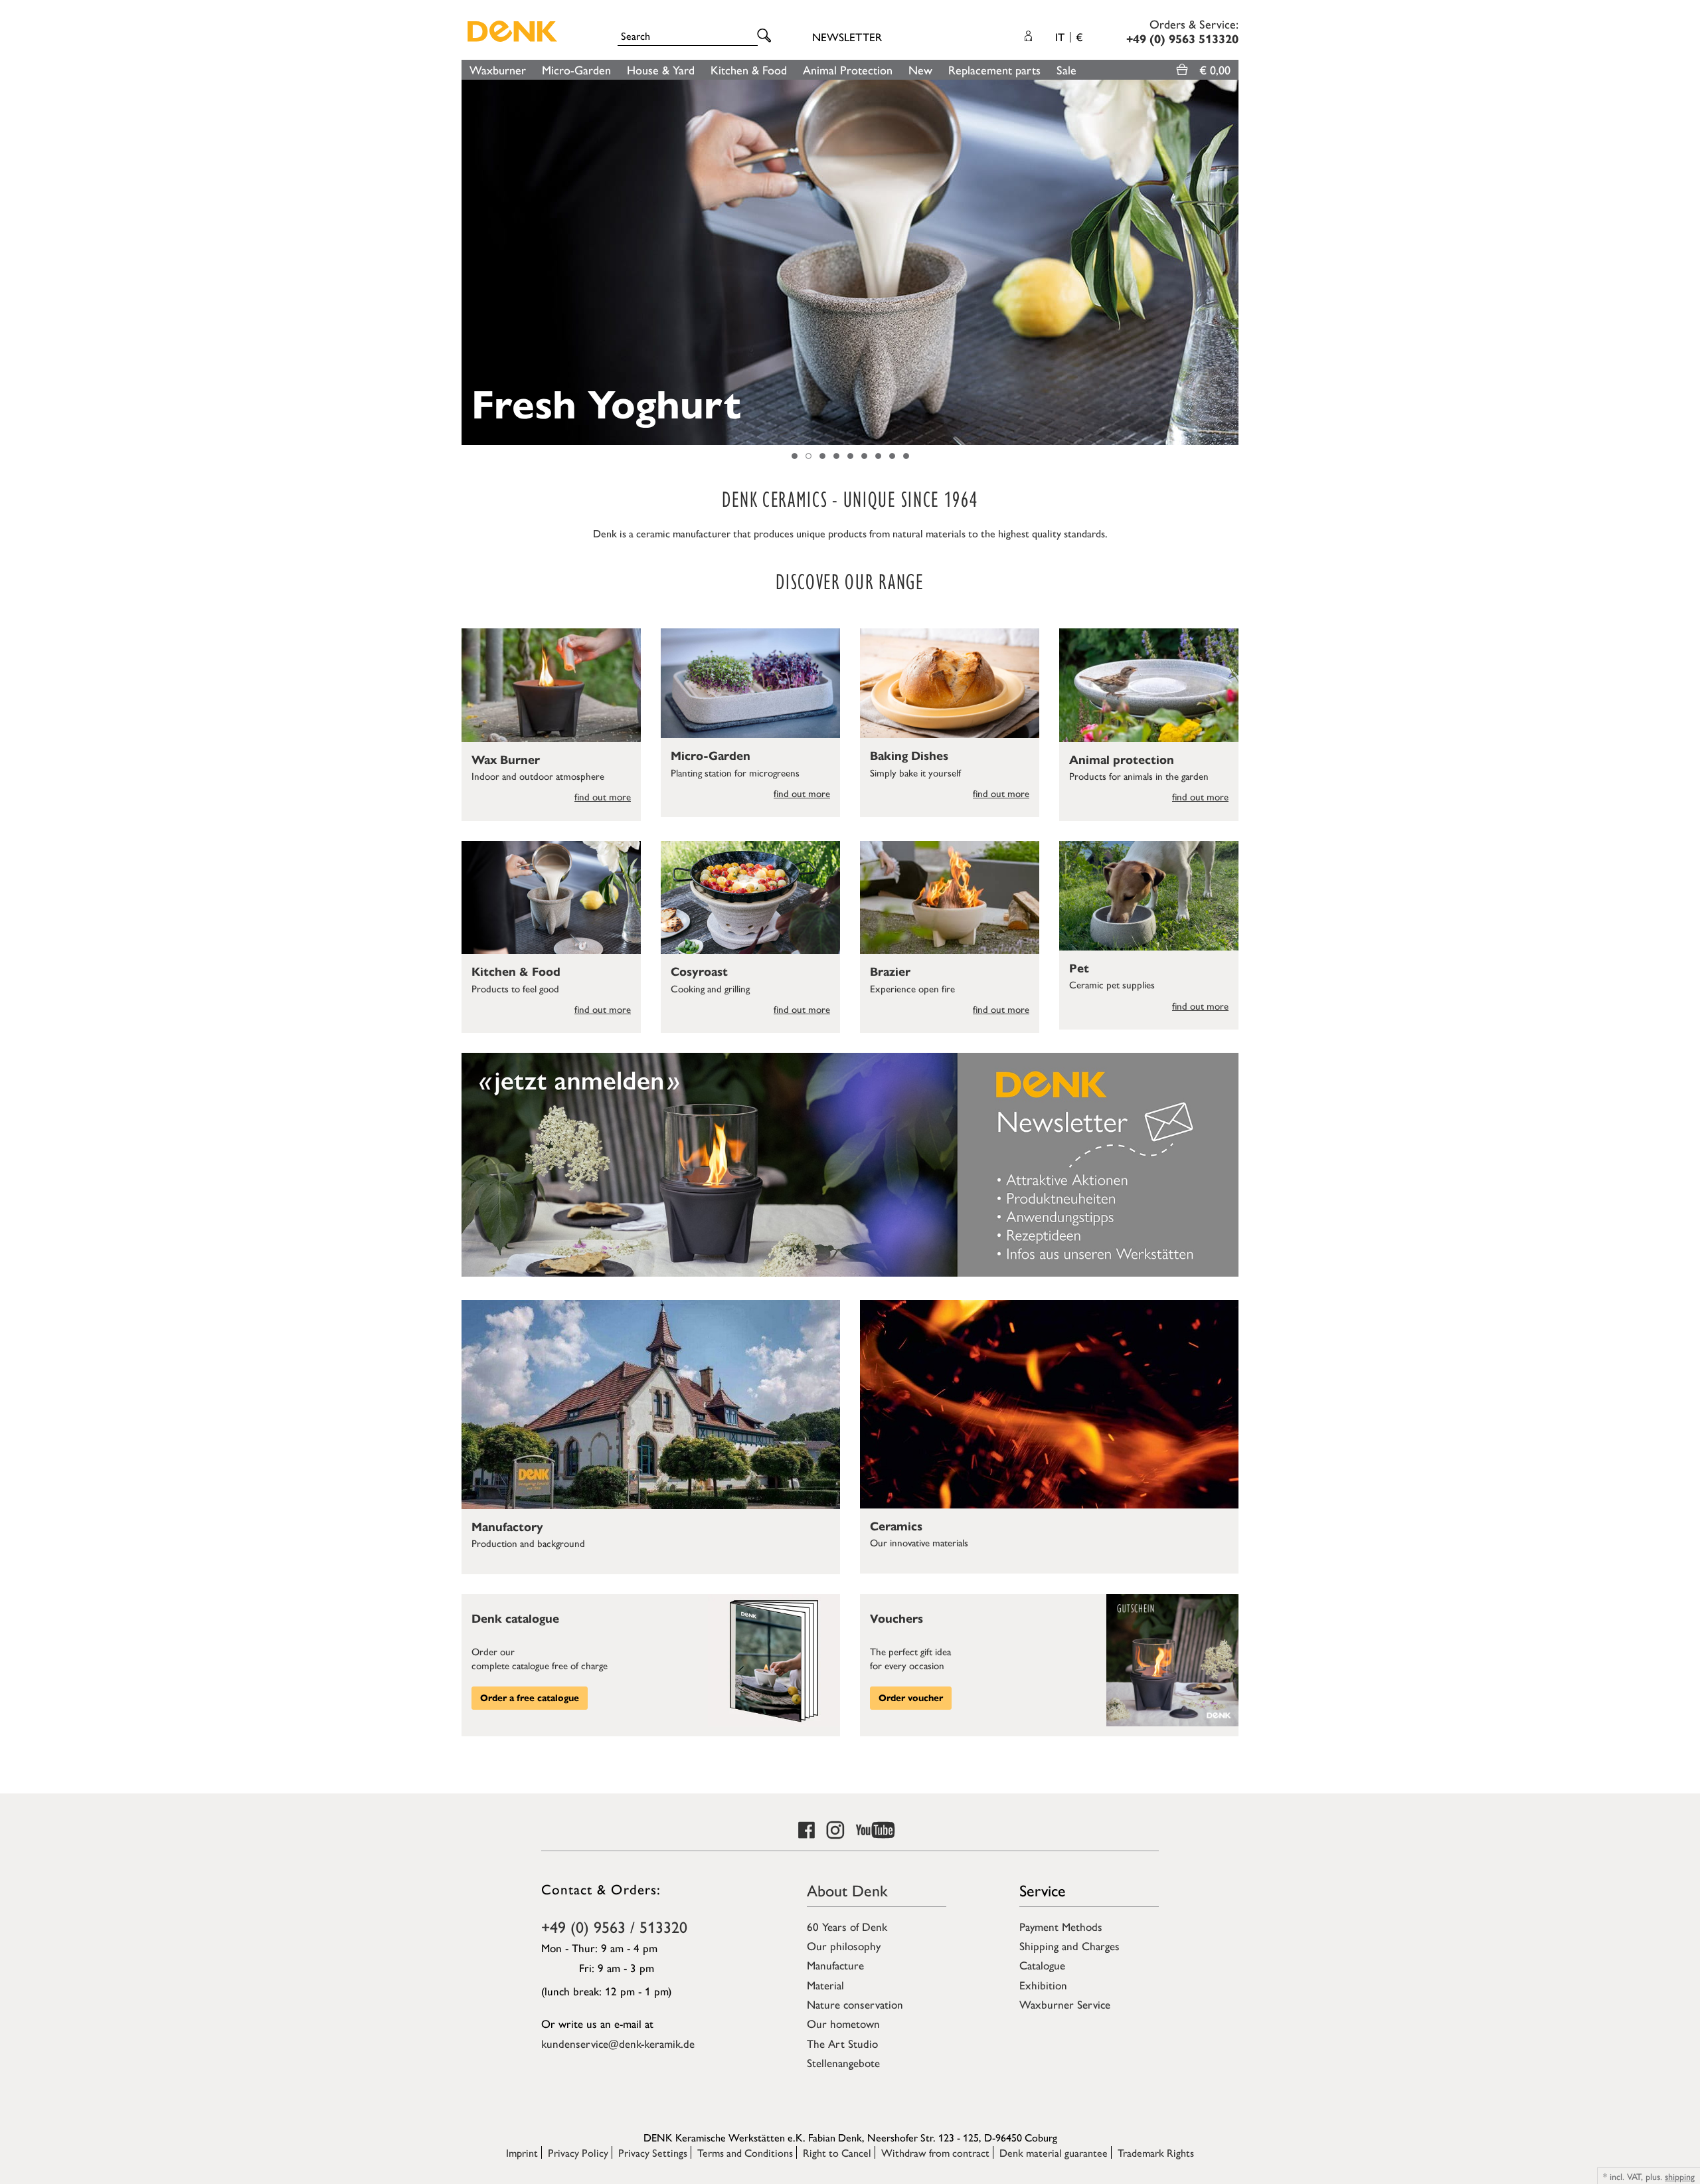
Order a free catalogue (530, 1698)
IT (1069, 37)
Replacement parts (994, 69)
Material (825, 1985)
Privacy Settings (653, 2152)
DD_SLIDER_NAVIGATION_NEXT (1232, 262)
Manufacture (835, 1965)
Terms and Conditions (745, 2152)
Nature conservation (855, 2004)
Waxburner (498, 69)
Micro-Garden (576, 69)
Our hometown (843, 2023)
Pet (1079, 968)
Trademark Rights (1156, 2152)
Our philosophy (844, 1946)
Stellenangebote (843, 2062)
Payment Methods (1061, 1926)
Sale (1066, 69)
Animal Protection (848, 69)
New (920, 69)
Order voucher (911, 1698)
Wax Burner (506, 760)
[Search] (766, 36)
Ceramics (896, 1526)
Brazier (890, 972)
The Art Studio (842, 2043)
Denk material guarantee (1054, 2152)
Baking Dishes (909, 756)
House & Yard (661, 69)
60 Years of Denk (847, 1926)
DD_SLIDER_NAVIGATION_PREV (468, 262)
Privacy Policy (578, 2152)
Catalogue (1042, 1965)
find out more (603, 796)
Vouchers (896, 1619)
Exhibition (1043, 1985)
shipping (1680, 2176)
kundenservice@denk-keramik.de (618, 2043)
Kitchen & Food (749, 69)
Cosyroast (699, 972)
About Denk (847, 1890)
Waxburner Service (1065, 2004)
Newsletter (847, 37)
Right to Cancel (837, 2152)
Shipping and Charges (1069, 1946)
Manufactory (507, 1527)
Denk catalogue (515, 1619)
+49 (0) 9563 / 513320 (614, 1926)
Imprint (522, 2152)
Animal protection (1122, 760)
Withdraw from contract (935, 2152)
